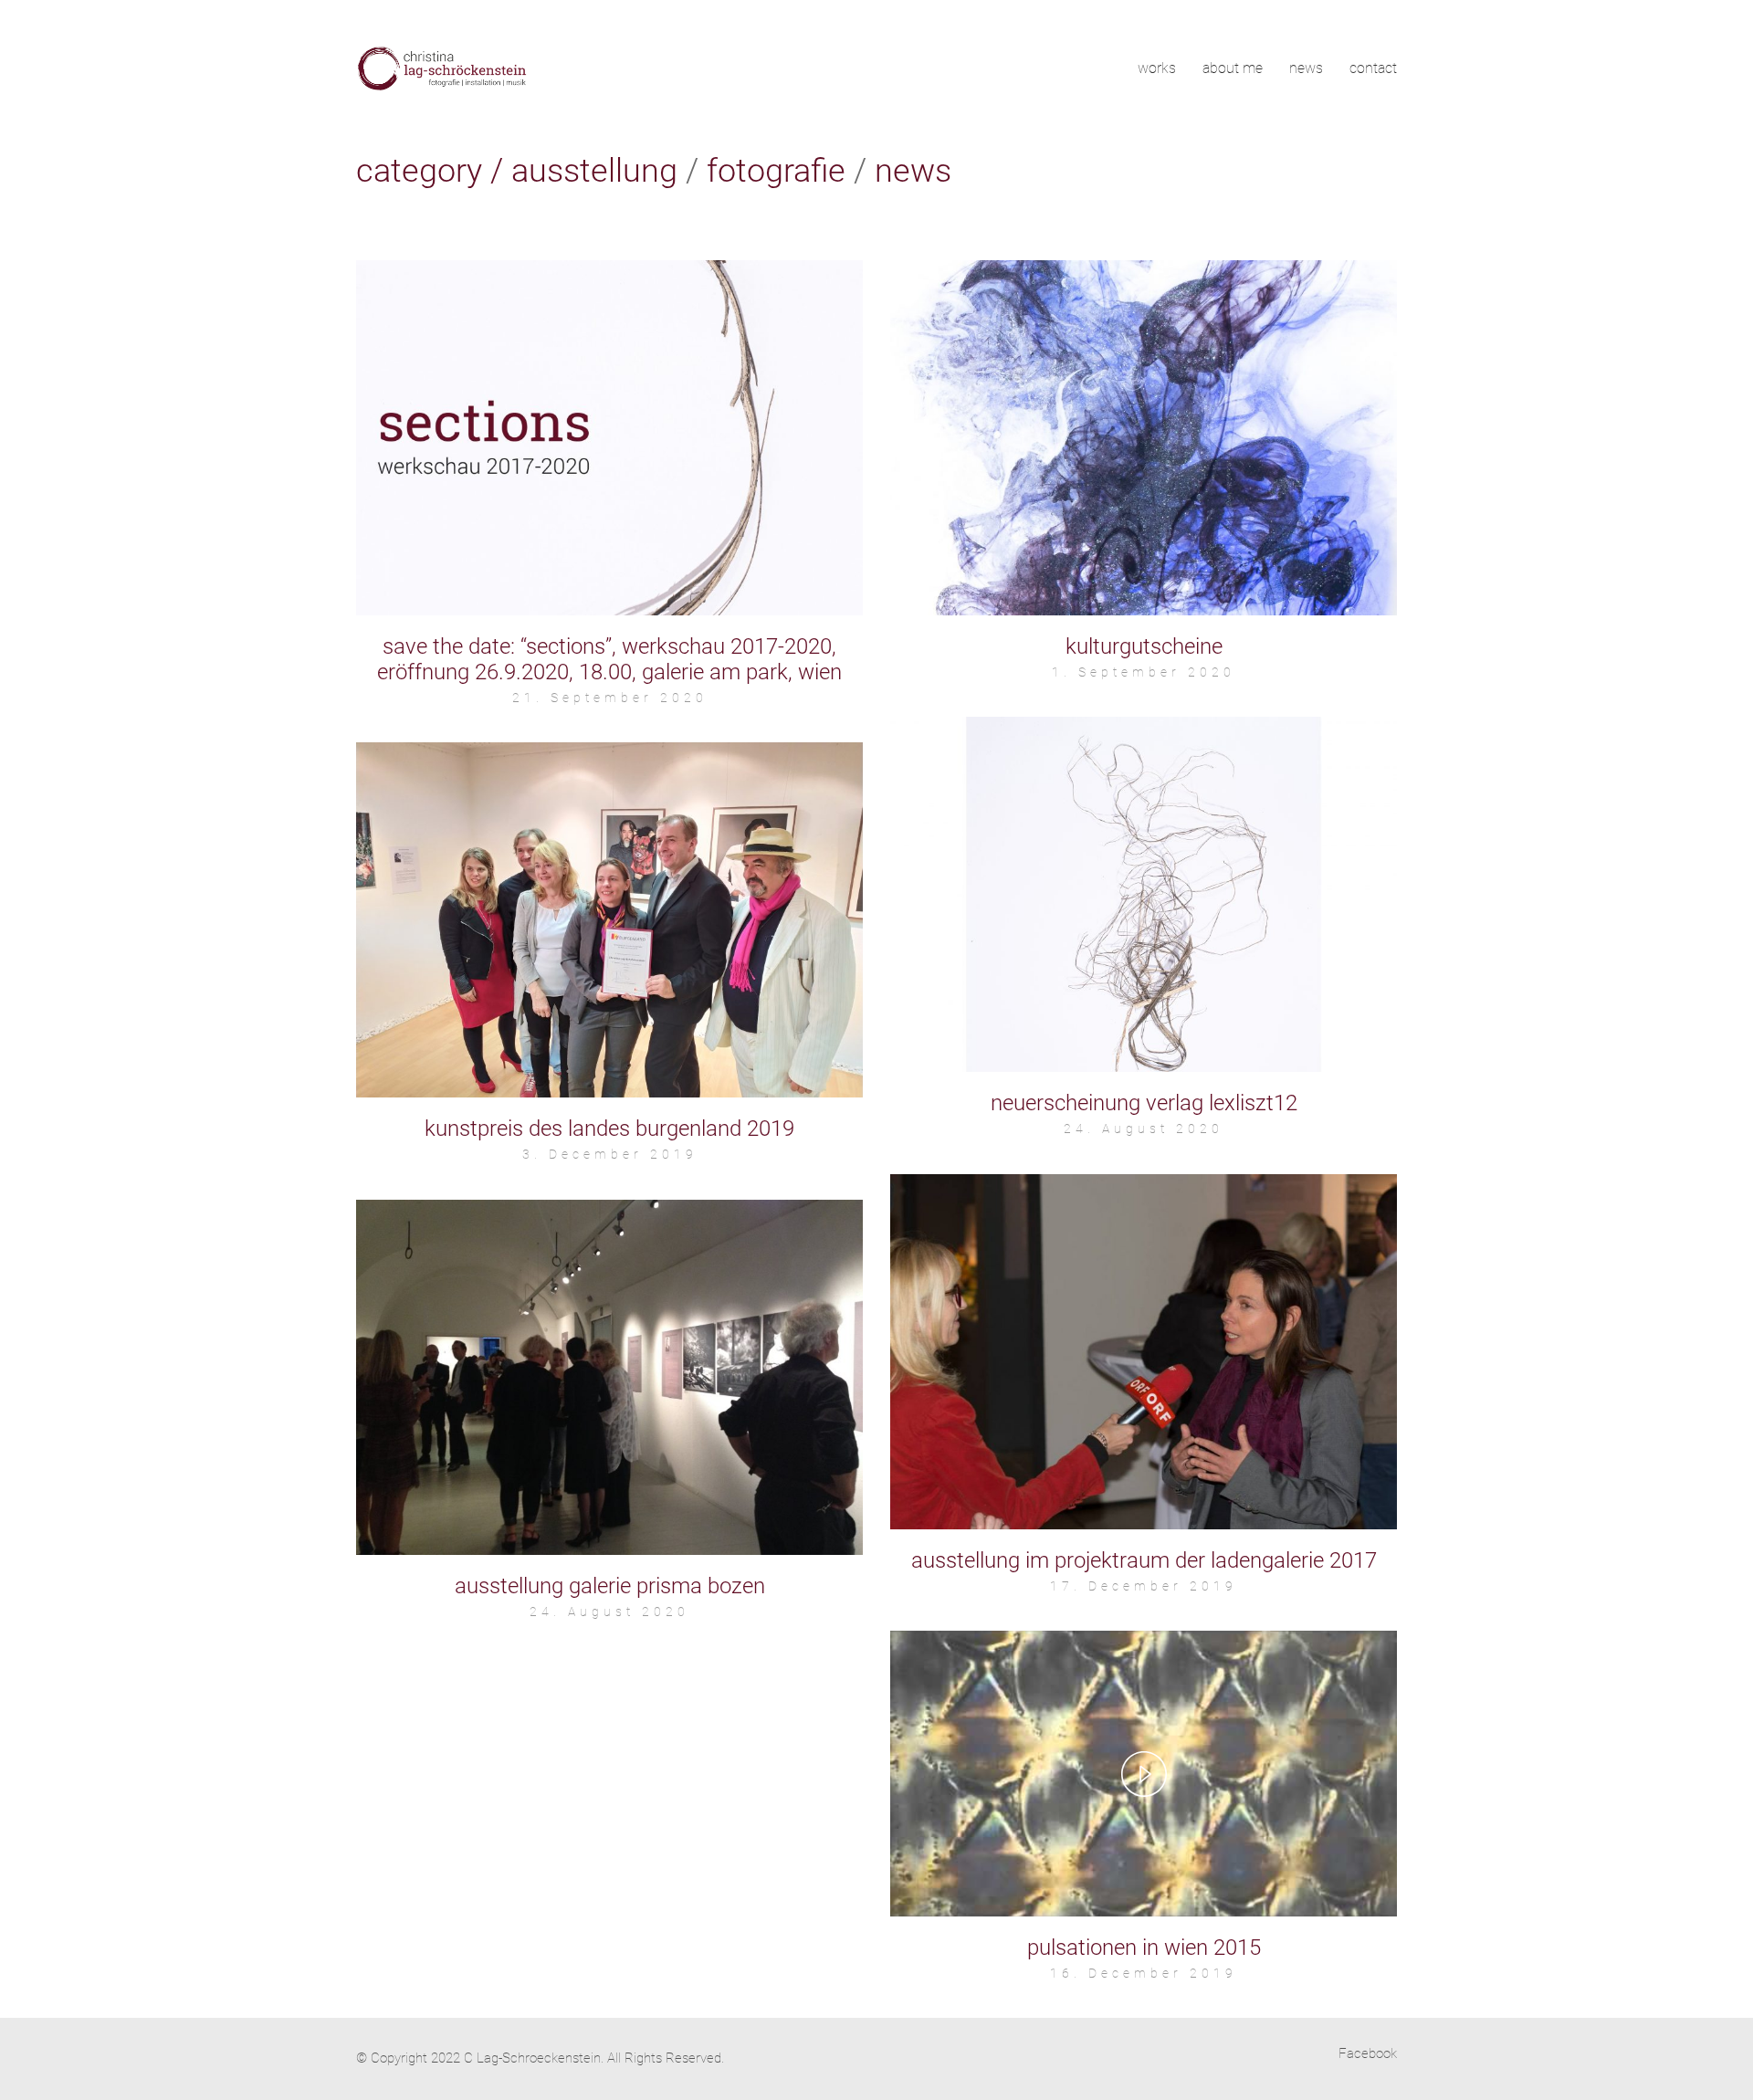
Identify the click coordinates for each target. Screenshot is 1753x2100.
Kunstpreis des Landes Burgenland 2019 (609, 1129)
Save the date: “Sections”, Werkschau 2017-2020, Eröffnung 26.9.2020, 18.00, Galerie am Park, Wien (609, 659)
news (913, 171)
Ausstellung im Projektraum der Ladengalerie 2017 (1144, 1560)
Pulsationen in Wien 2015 (1144, 1948)
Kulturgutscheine (1144, 646)
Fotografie (776, 171)
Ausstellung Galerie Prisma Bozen (610, 1586)
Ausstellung (594, 171)
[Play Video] (1144, 1774)
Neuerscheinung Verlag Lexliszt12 (1144, 1103)
